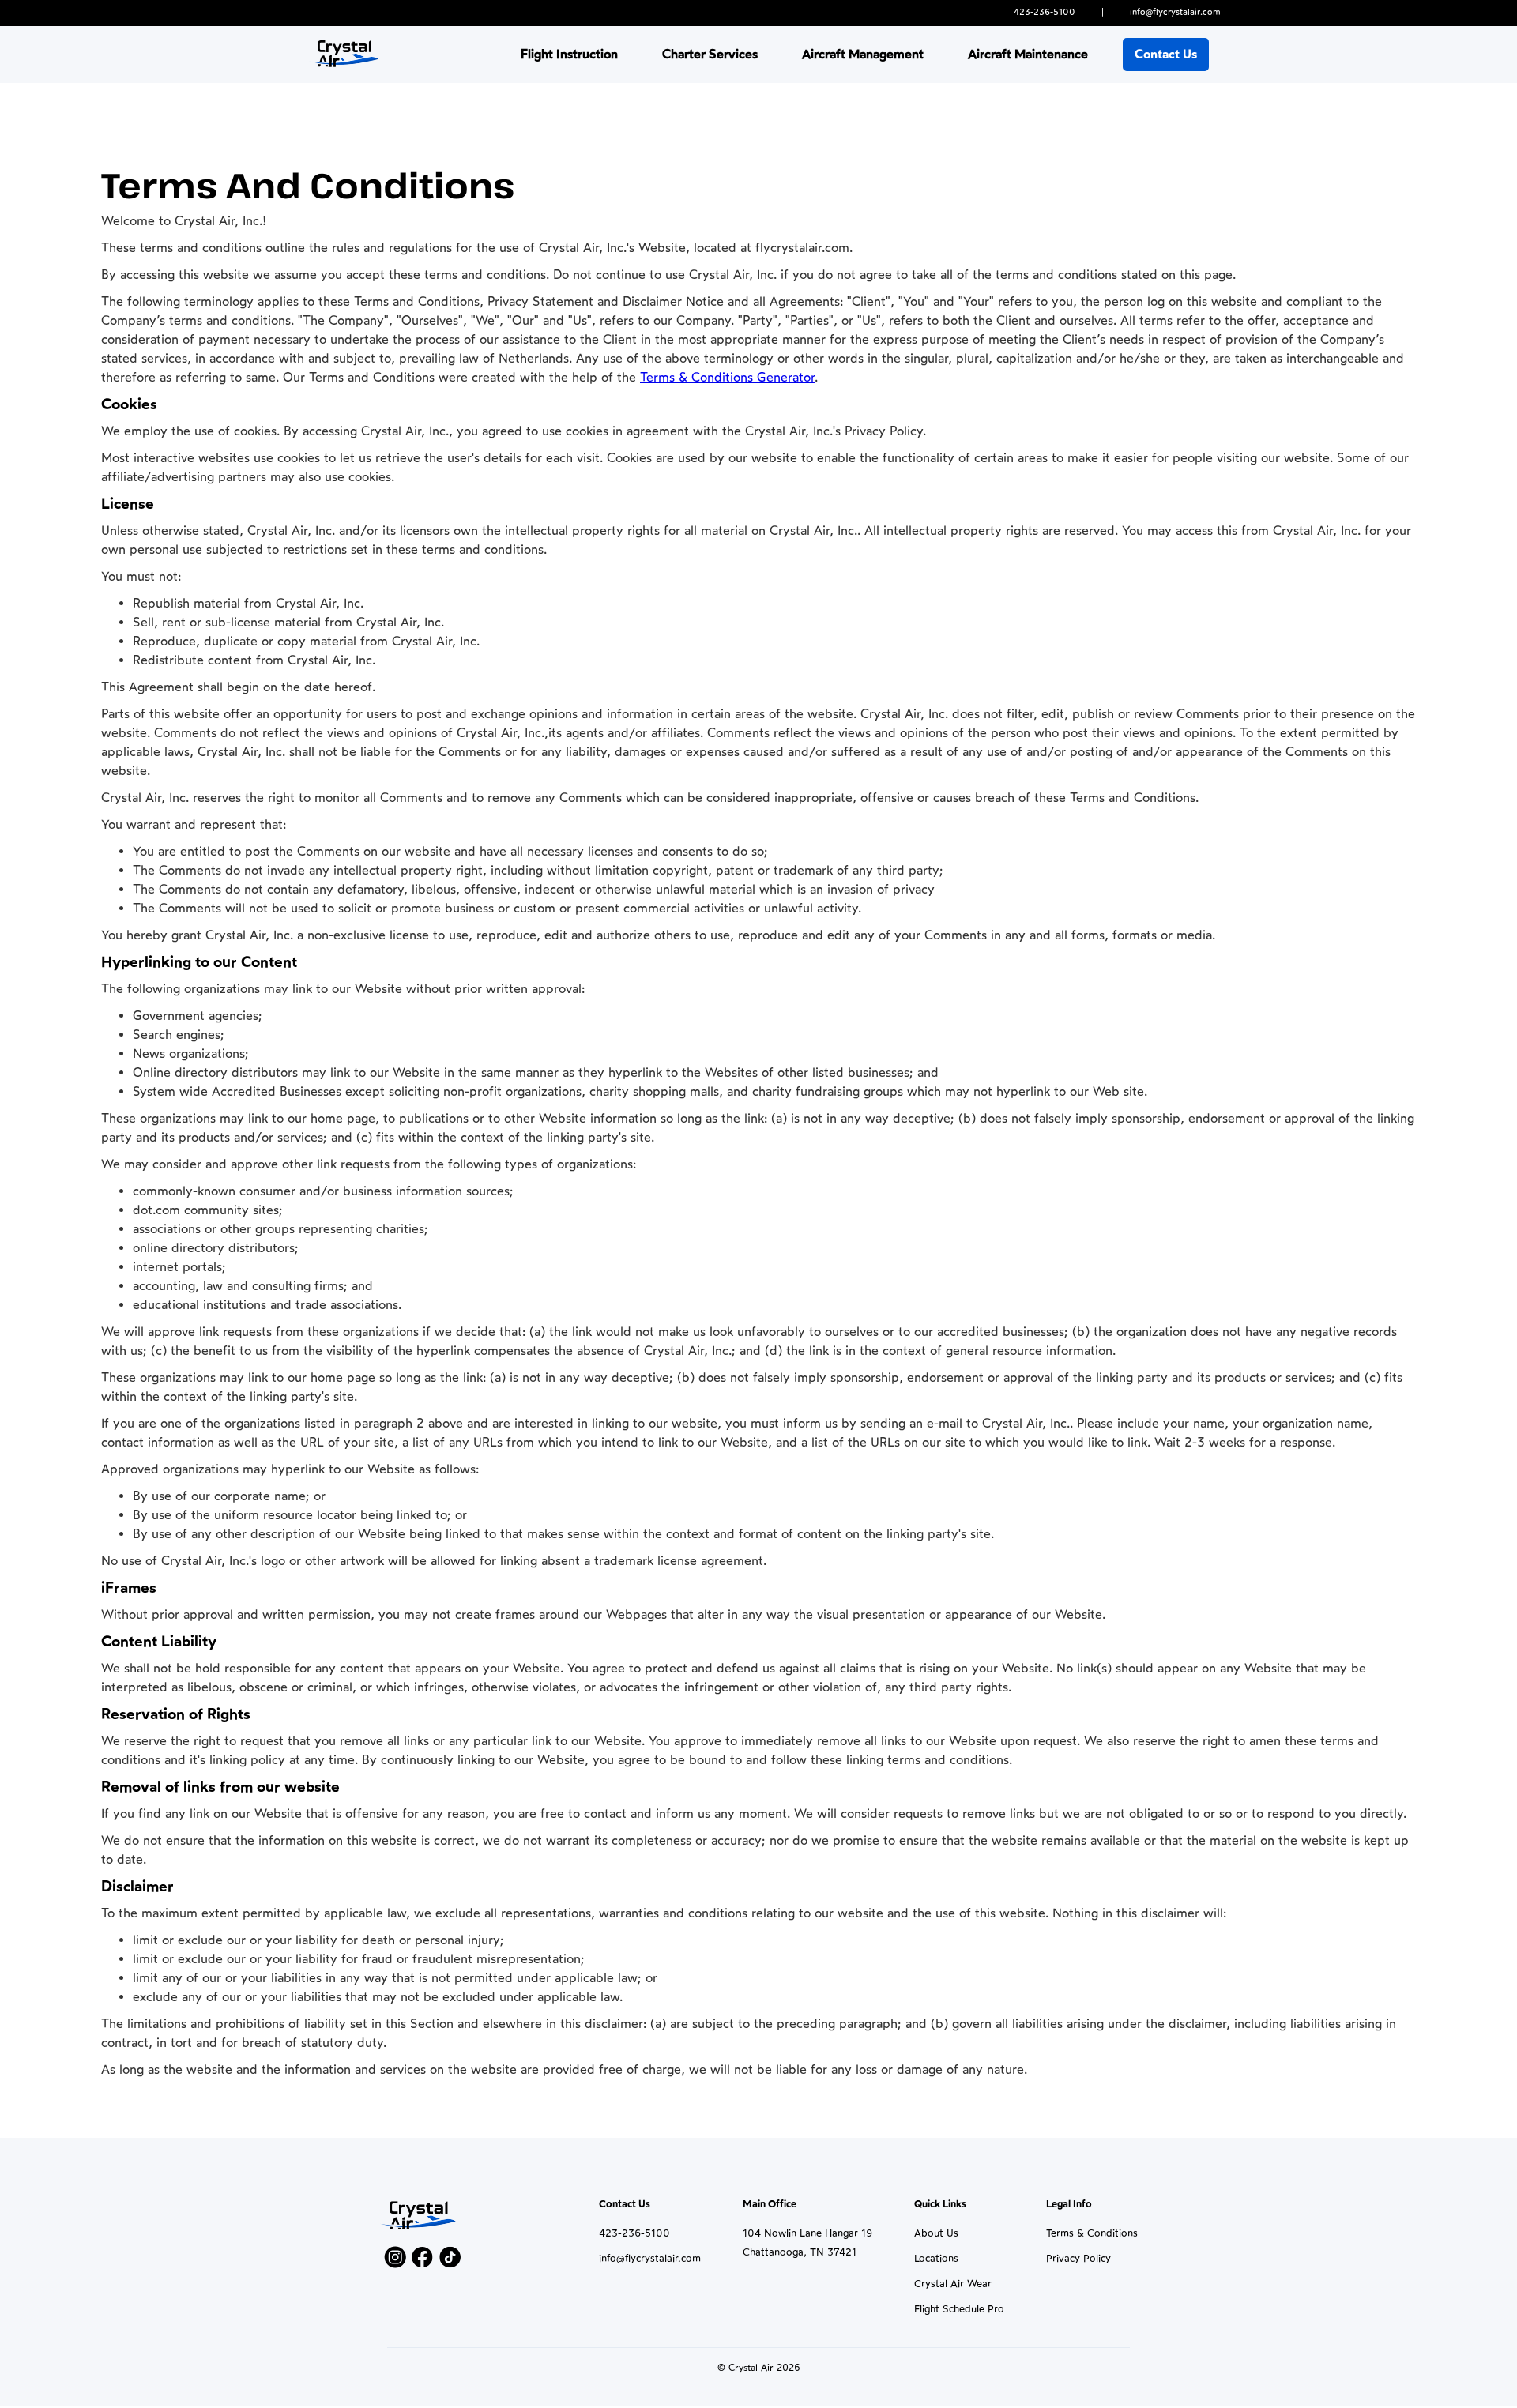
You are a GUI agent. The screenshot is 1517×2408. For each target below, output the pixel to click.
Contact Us (1166, 54)
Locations (936, 2258)
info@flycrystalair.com (650, 2258)
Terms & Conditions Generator (727, 377)
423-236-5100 (634, 2233)
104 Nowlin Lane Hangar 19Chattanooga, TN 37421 (807, 2242)
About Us (936, 2233)
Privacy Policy (1078, 2258)
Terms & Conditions (1092, 2233)
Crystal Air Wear (953, 2284)
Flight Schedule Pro (959, 2309)
